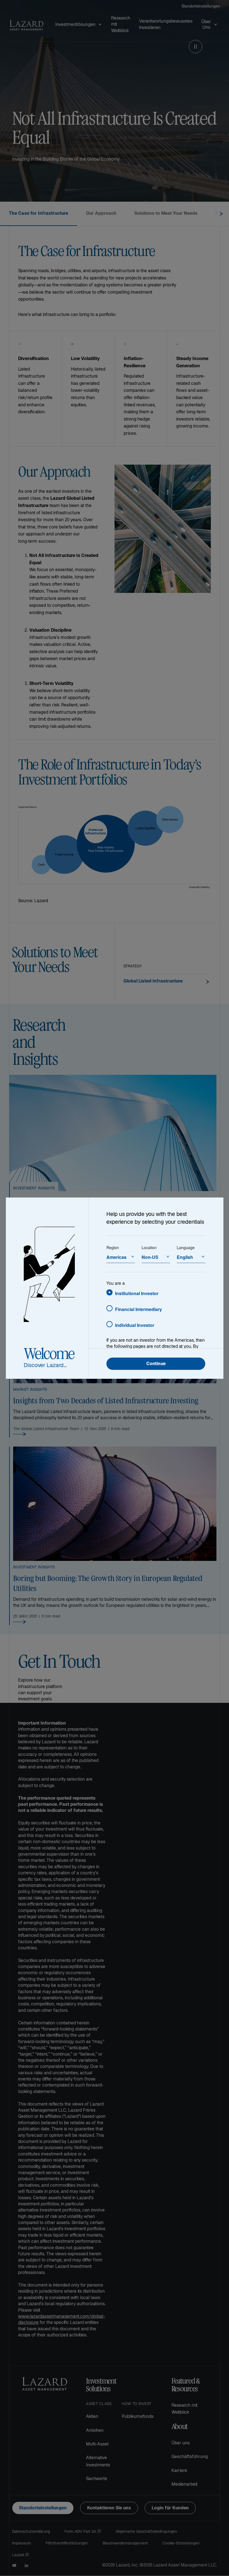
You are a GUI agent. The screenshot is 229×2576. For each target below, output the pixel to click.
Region (113, 1247)
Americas (116, 1257)
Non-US (150, 1257)
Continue (156, 1364)
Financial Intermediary (139, 1309)
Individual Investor (135, 1325)
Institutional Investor (137, 1293)
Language (186, 1247)
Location (149, 1247)
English (185, 1257)
